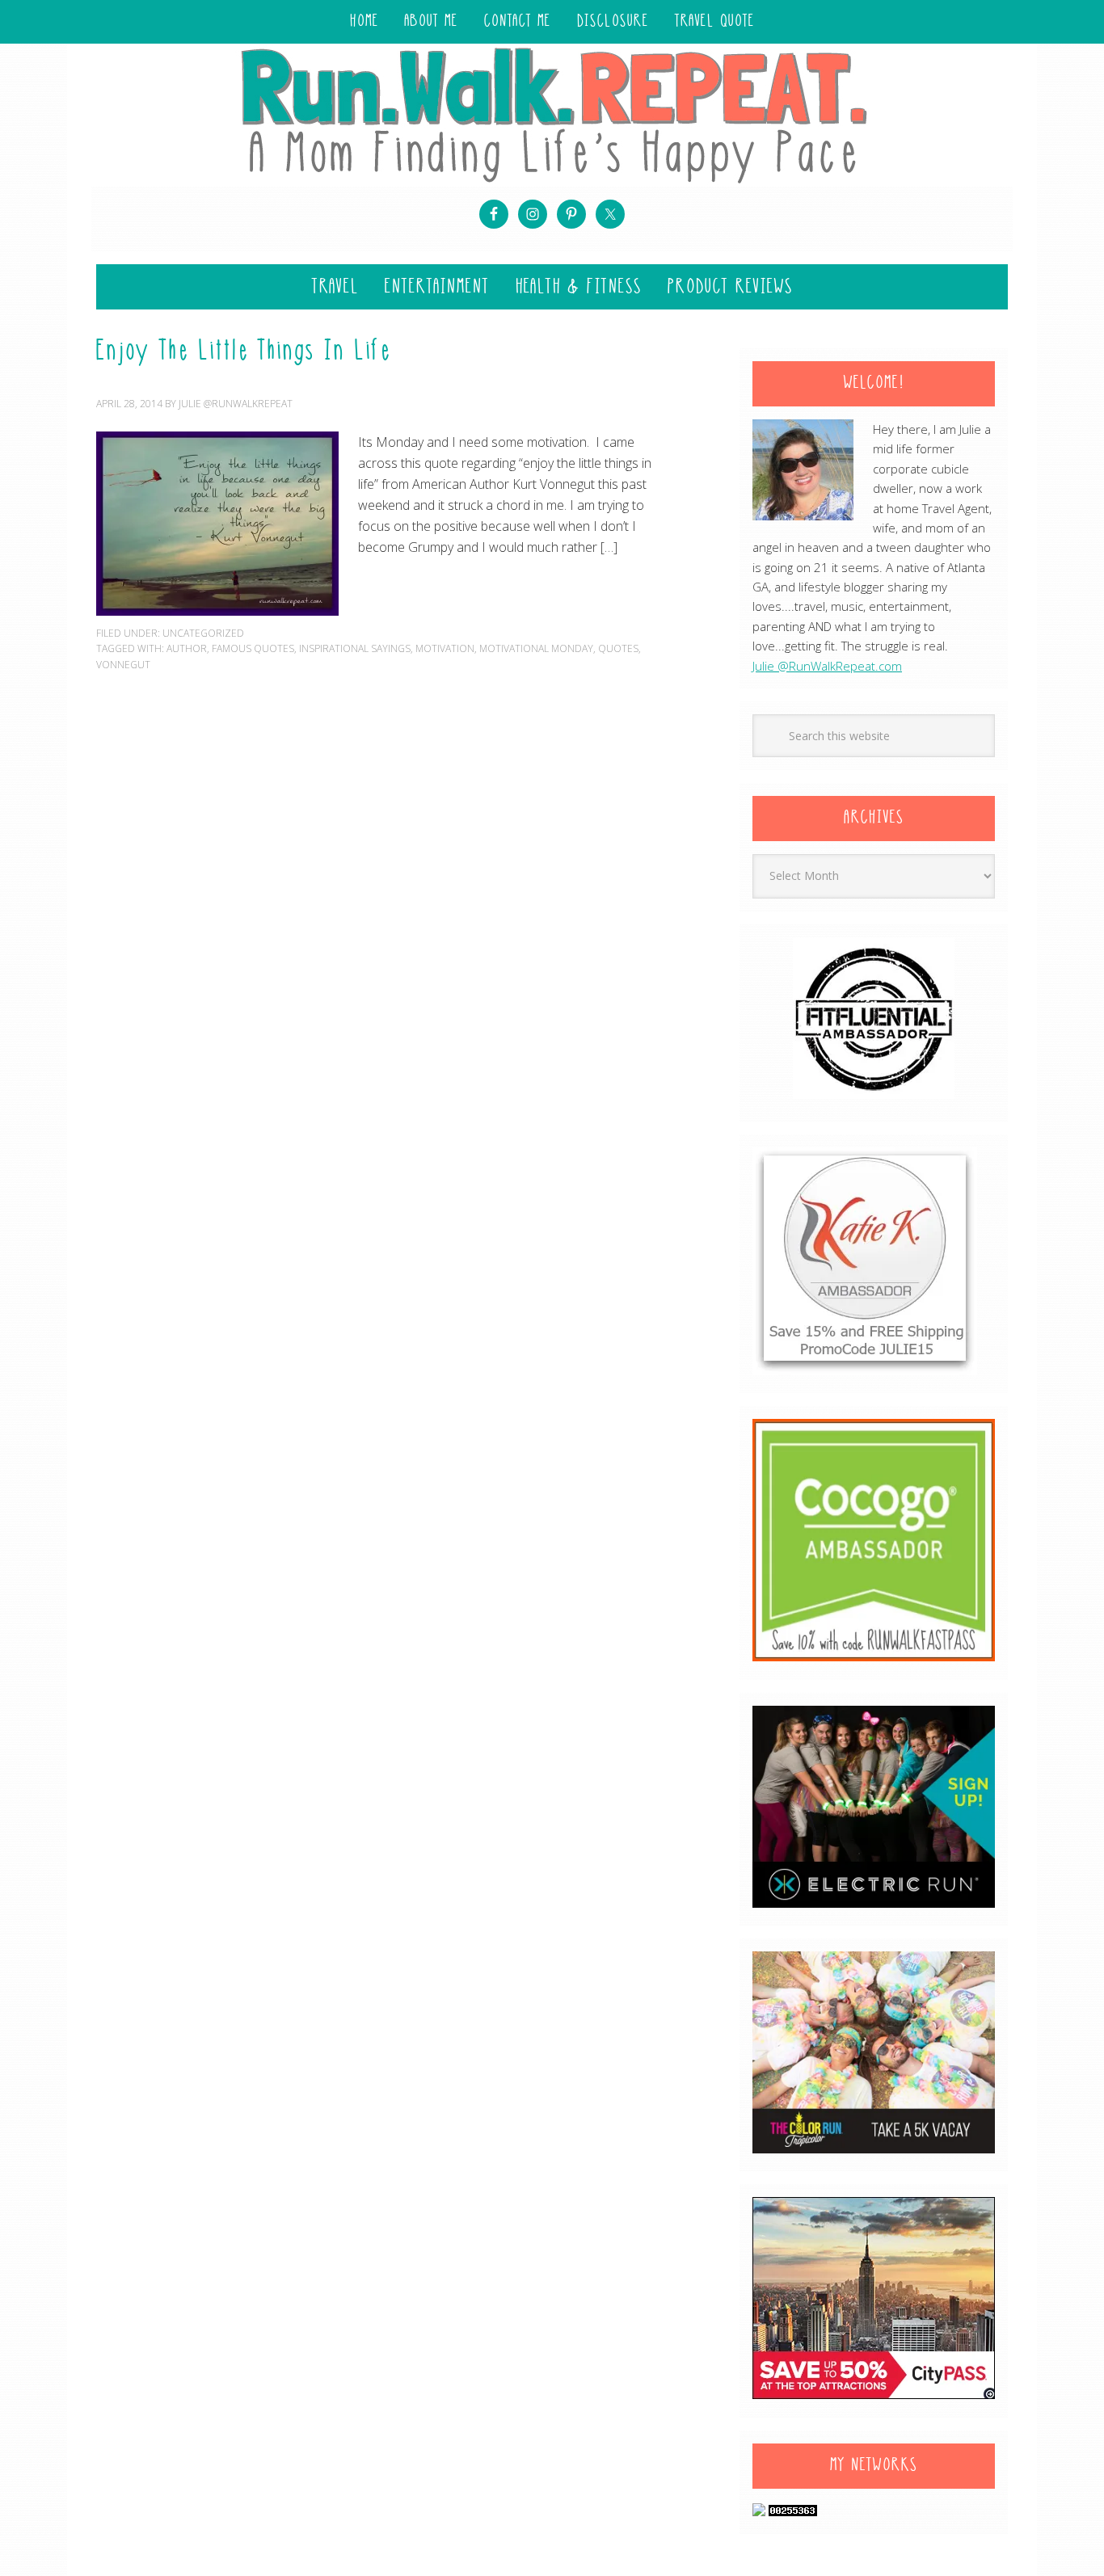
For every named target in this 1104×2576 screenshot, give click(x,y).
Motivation (445, 648)
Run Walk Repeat (552, 114)
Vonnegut (123, 665)
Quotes (618, 648)
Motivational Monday (536, 648)
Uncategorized (203, 633)
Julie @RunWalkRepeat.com (827, 666)
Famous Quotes (253, 648)
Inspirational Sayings (355, 648)
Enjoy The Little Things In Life (244, 352)
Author (187, 648)
